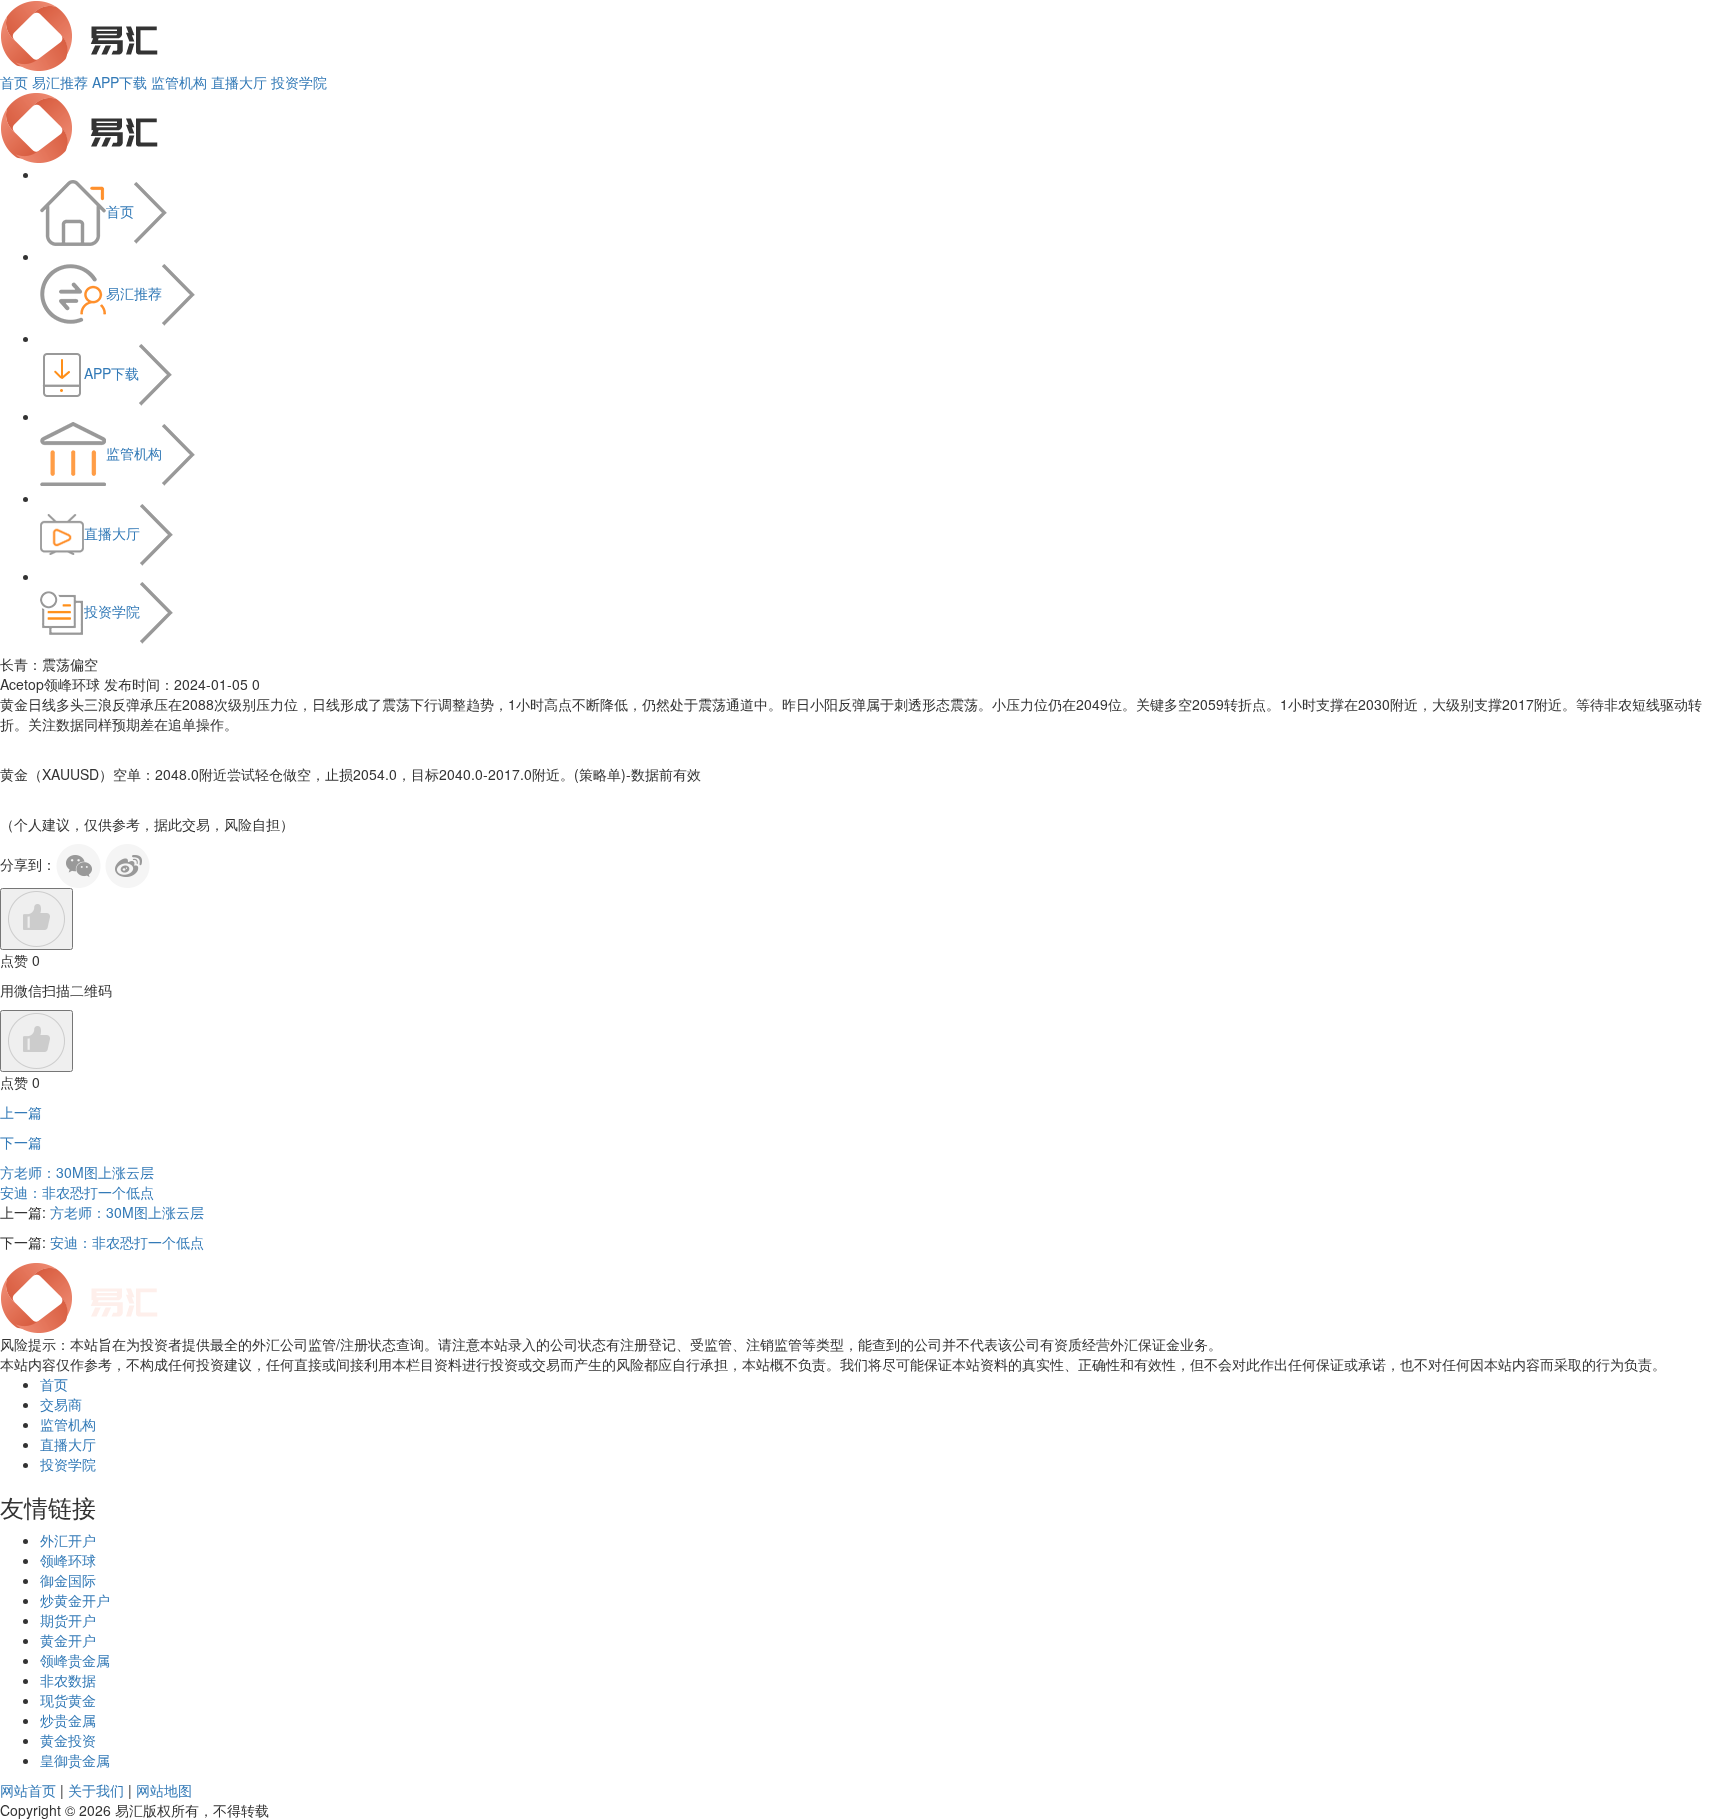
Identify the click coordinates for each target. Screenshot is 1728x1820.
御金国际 (68, 1580)
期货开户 (68, 1620)
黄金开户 (68, 1640)
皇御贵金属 (75, 1760)
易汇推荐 (60, 82)
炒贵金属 (68, 1720)
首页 (14, 82)
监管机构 (179, 82)
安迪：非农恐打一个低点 (77, 1192)
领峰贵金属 (75, 1660)
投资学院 (299, 82)
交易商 (61, 1404)
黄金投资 (68, 1740)
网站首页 (28, 1790)
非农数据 (68, 1680)
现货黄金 (68, 1700)
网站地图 (164, 1790)
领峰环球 (68, 1560)
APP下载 (119, 82)
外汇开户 (68, 1540)
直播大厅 (239, 82)
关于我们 (96, 1790)
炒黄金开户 (75, 1600)
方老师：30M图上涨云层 (77, 1172)
